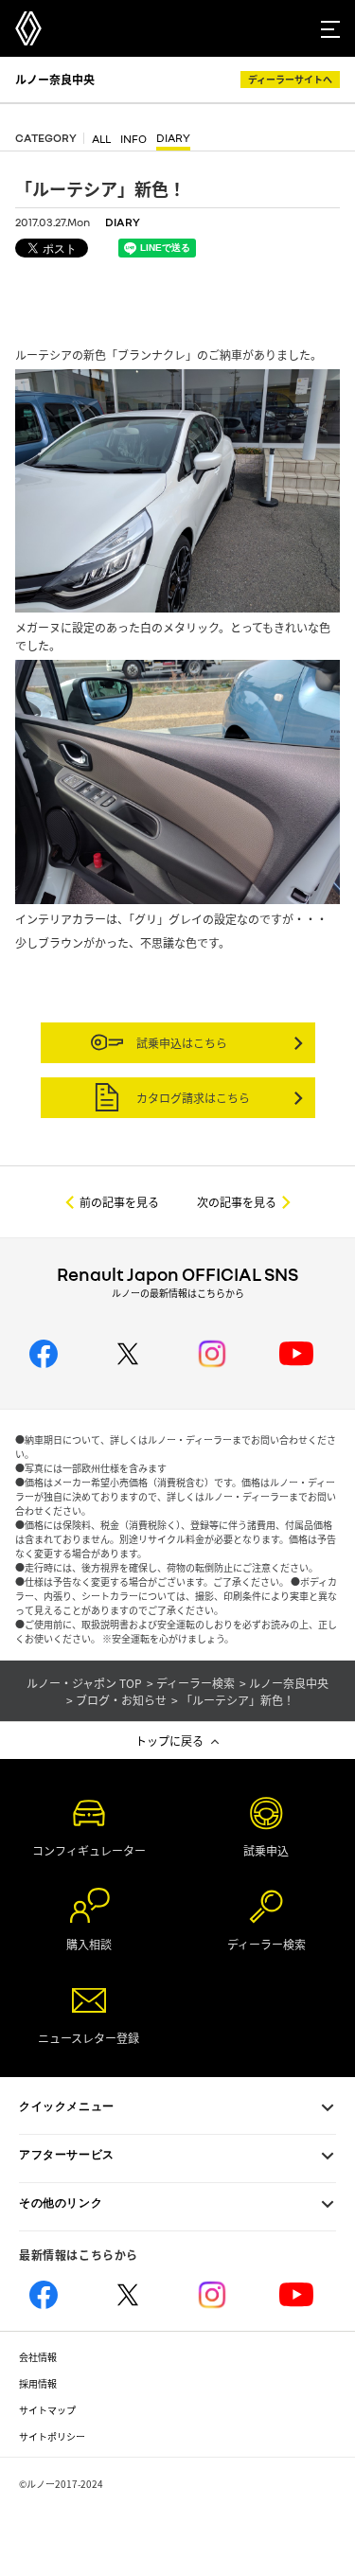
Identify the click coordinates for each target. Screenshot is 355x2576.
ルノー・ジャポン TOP (84, 1683)
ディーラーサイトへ (290, 79)
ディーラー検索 (195, 1683)
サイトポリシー (52, 2436)
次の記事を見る (237, 1202)
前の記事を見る (119, 1202)
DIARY (173, 139)
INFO (133, 140)
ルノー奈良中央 (55, 79)
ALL (101, 140)
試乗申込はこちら (180, 1043)
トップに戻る (169, 1741)
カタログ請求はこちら (192, 1098)
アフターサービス (67, 2155)
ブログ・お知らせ (121, 1700)
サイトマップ (47, 2410)
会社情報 (38, 2357)
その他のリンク (61, 2203)
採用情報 (38, 2383)
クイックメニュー (67, 2106)
